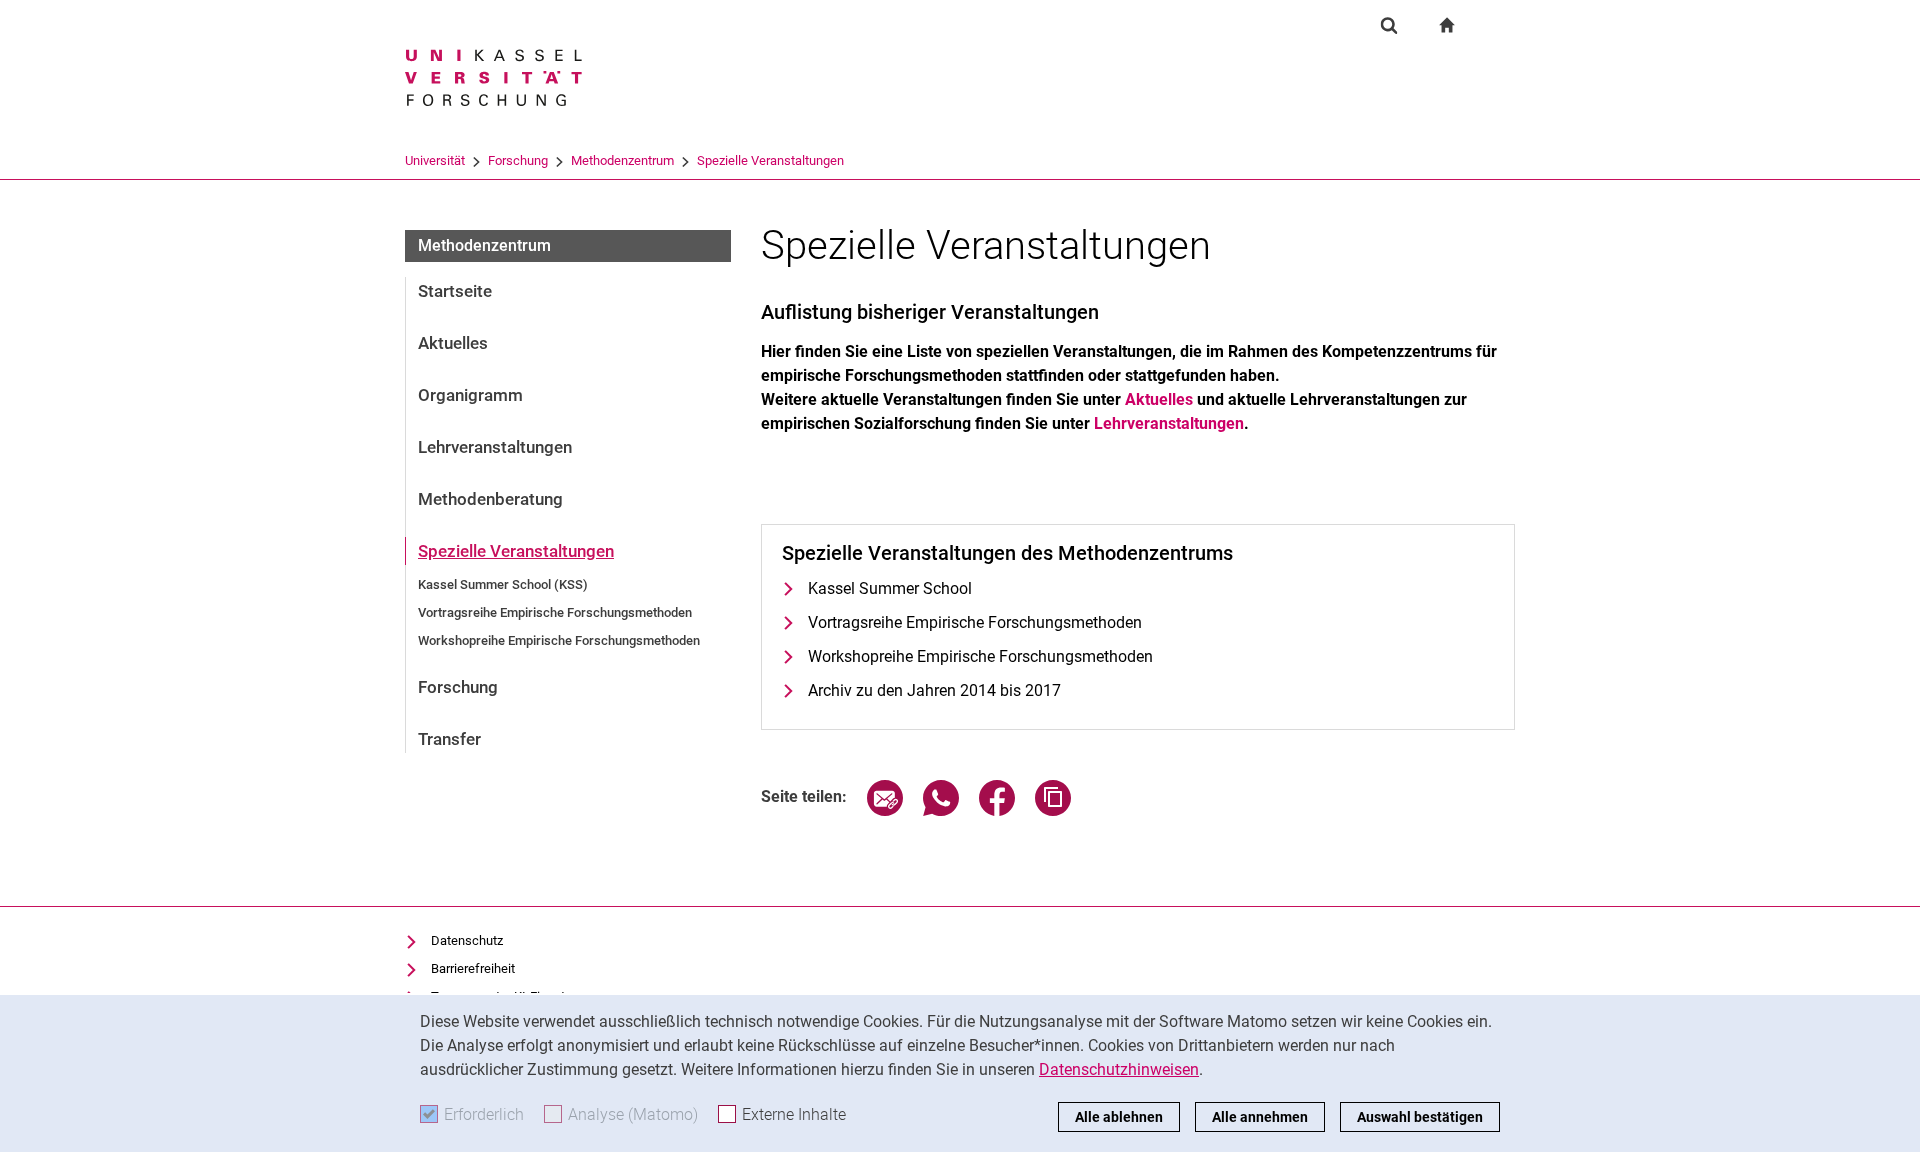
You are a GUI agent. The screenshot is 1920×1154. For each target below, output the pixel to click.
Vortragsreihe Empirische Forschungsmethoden (555, 612)
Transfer (449, 739)
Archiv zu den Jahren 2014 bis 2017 (934, 690)
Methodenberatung (490, 499)
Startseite (455, 291)
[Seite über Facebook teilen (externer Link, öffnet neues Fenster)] (997, 810)
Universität (435, 160)
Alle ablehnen (1119, 1117)
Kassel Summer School (890, 588)
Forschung (518, 160)
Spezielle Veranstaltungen (770, 160)
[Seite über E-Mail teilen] (885, 810)
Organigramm (470, 395)
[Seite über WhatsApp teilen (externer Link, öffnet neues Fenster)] (941, 810)
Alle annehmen (1260, 1117)
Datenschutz (467, 940)
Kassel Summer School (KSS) (503, 584)
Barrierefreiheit (473, 968)
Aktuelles (453, 343)
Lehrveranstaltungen (495, 447)
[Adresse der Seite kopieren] (1053, 810)
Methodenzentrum (622, 160)
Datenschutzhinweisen (1119, 1069)
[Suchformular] (1389, 25)
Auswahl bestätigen (1420, 1117)
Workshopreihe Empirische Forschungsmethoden (559, 640)
